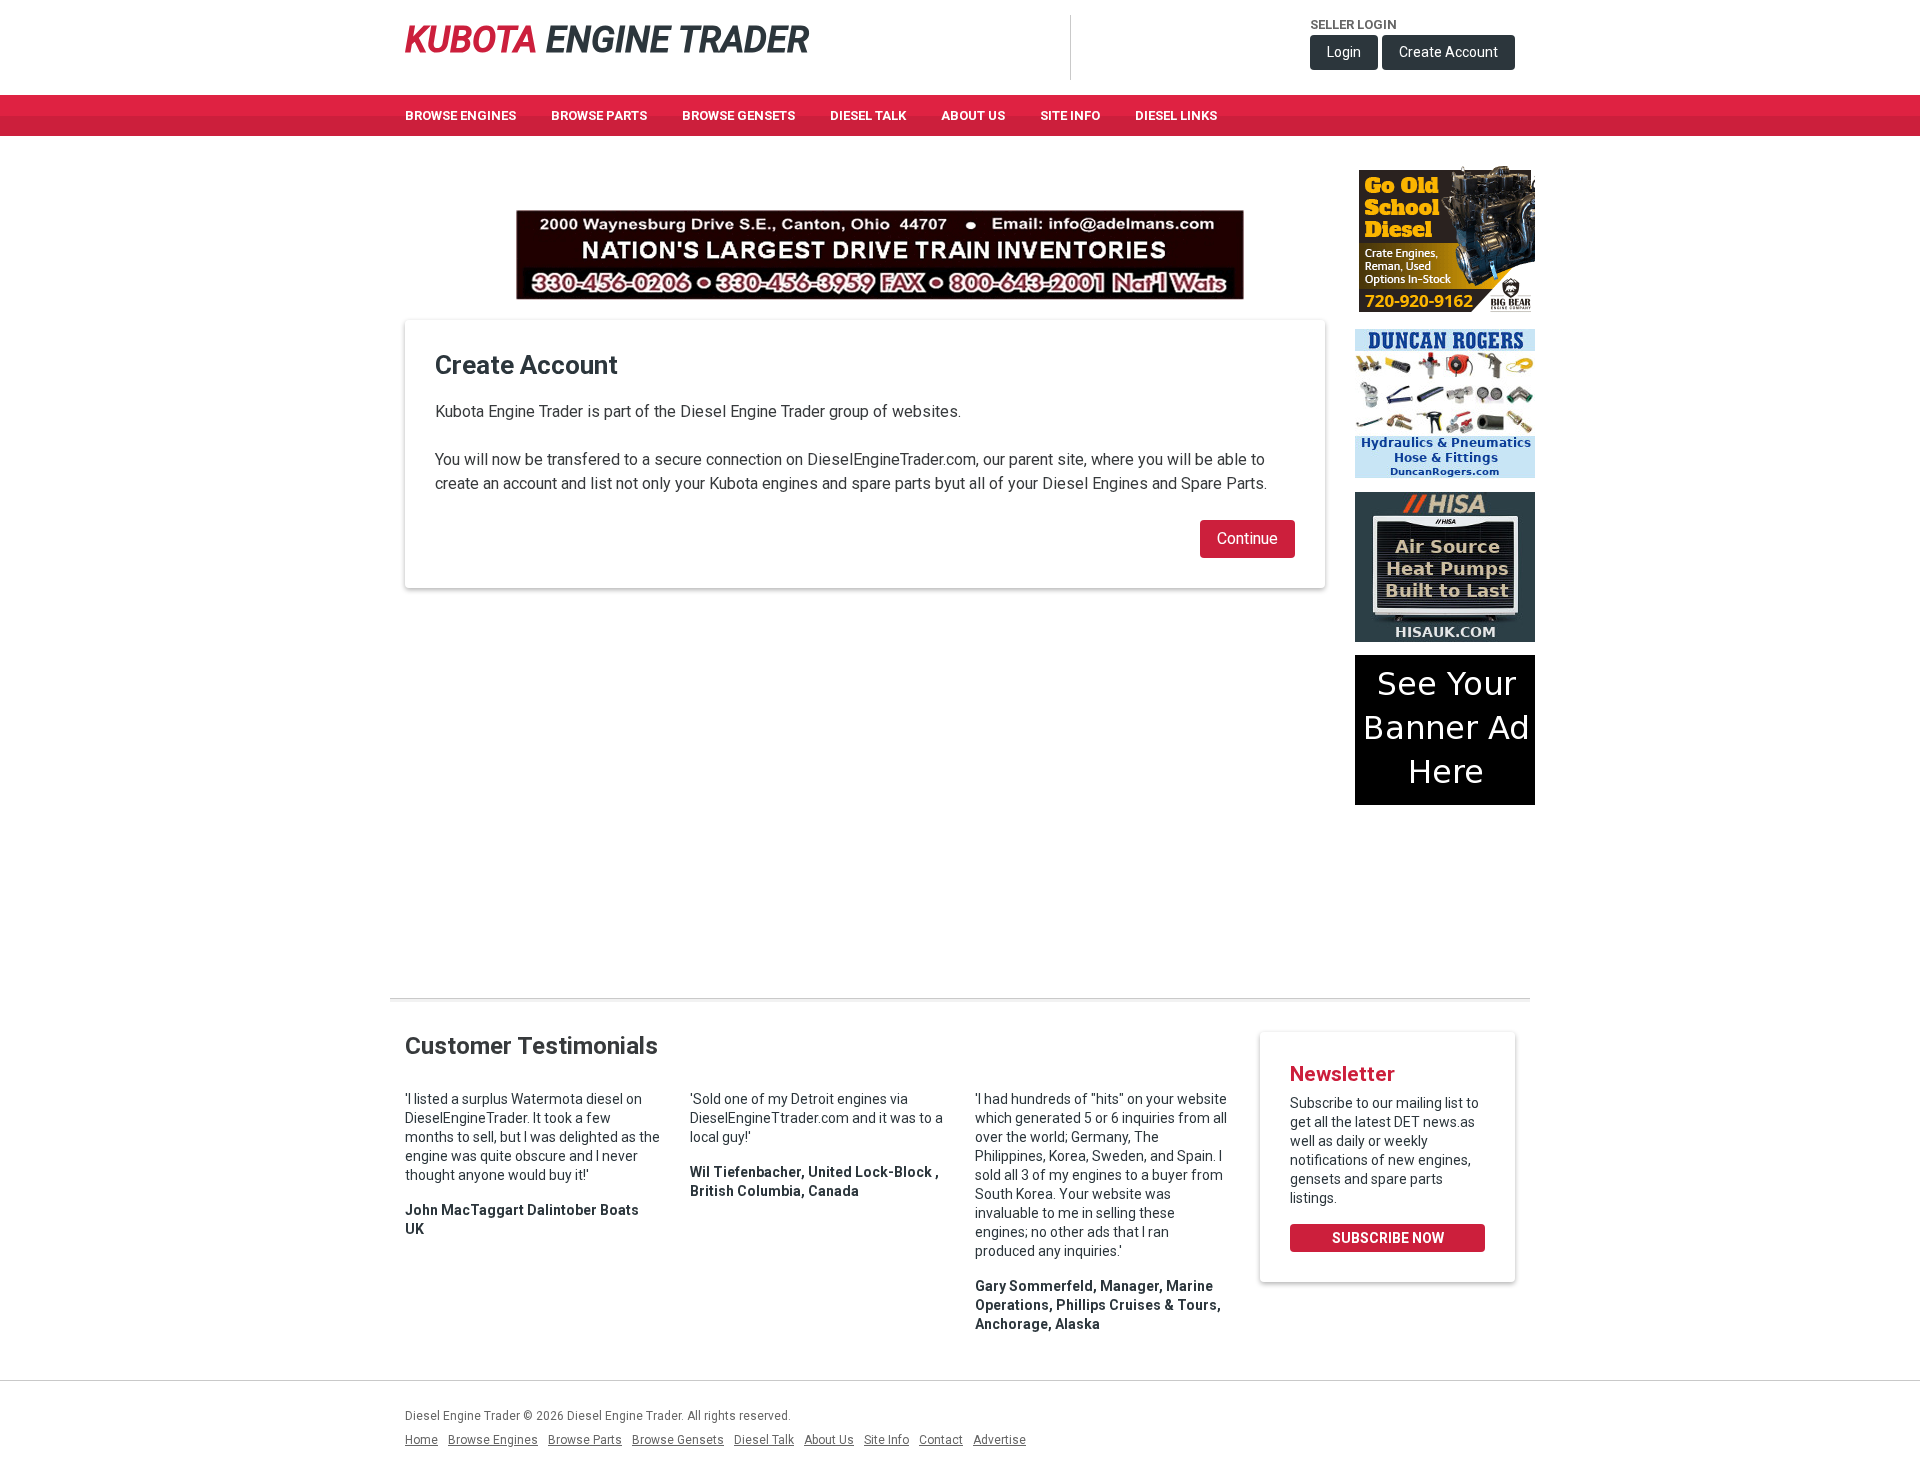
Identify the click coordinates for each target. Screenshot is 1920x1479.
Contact (941, 1440)
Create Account (1448, 52)
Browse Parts (599, 115)
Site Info (1070, 115)
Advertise (999, 1440)
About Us (973, 115)
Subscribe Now (1388, 1238)
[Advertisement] (1445, 893)
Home (421, 1440)
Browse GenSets (738, 115)
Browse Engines (460, 115)
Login (1344, 52)
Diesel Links (1176, 115)
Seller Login (1353, 24)
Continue (1247, 538)
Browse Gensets (678, 1440)
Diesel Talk (868, 115)
